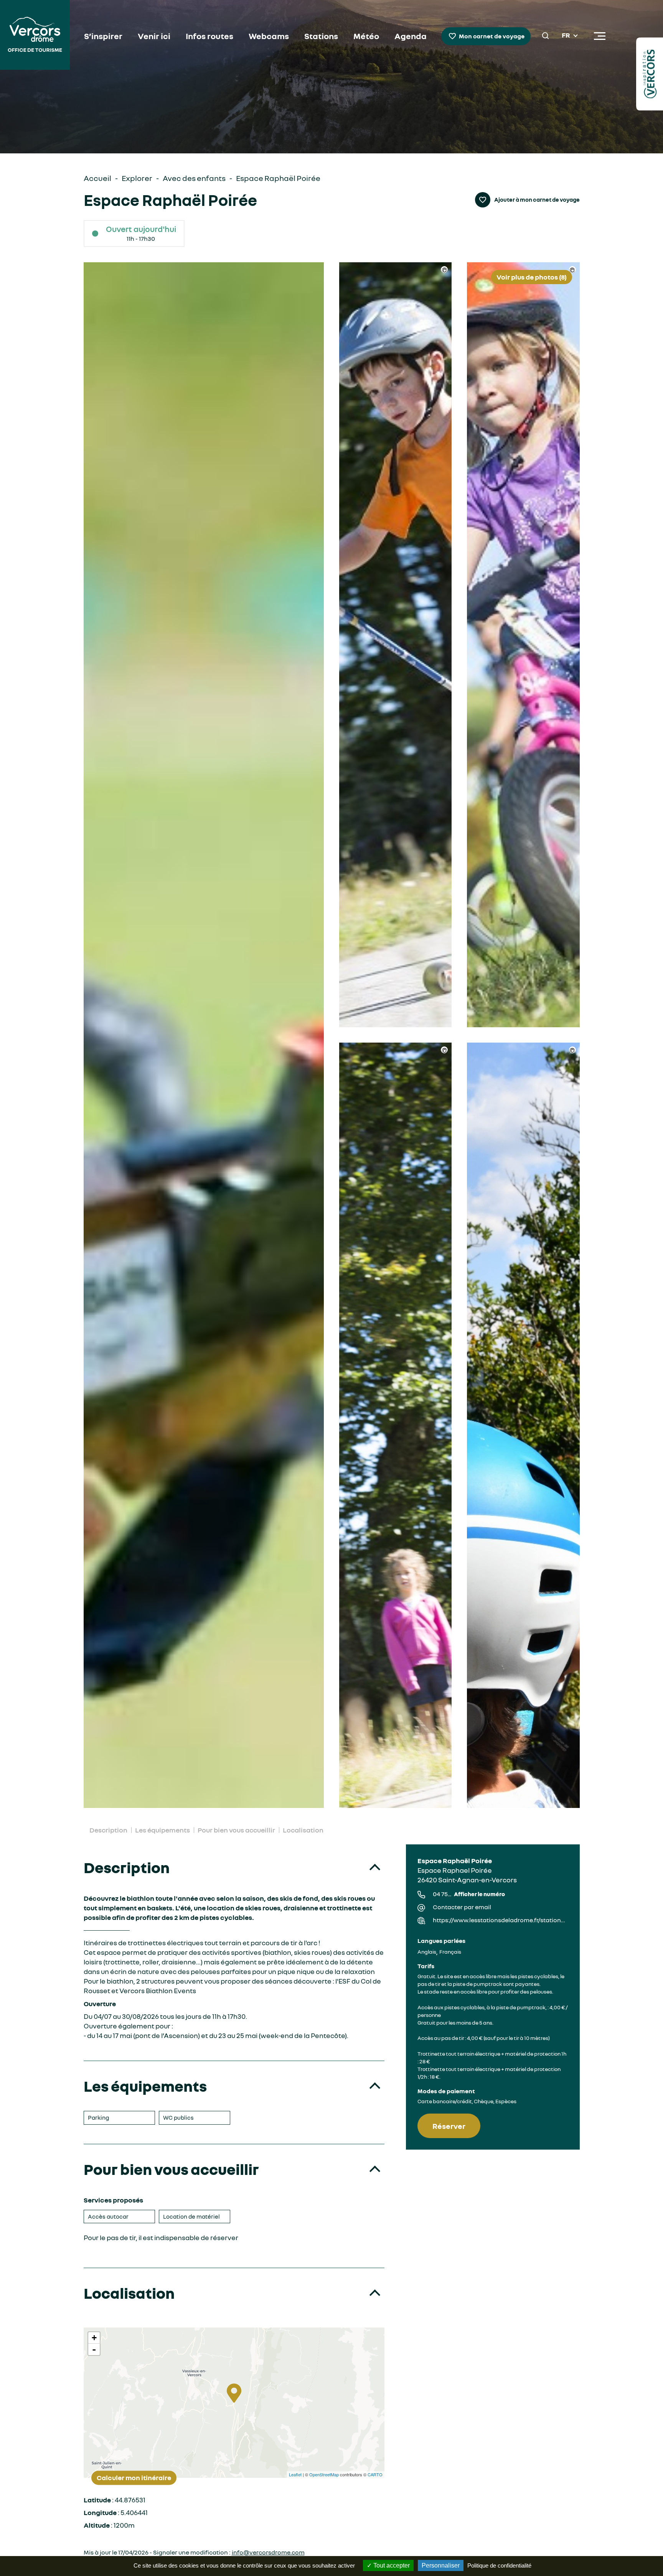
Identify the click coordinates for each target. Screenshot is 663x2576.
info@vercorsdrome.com (268, 2552)
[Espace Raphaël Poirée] (204, 1035)
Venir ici (154, 36)
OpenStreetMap (324, 2474)
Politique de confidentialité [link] (499, 2565)
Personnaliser (441, 2565)
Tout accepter (391, 2565)
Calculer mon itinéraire (134, 2477)
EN (566, 45)
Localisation (303, 1830)
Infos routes (209, 36)
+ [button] (94, 2338)
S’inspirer (103, 36)
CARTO (375, 2474)
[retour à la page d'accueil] (35, 36)
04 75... (469, 1894)
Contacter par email (462, 1907)
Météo (366, 36)
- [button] (94, 2349)
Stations (321, 36)
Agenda (411, 36)
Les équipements (162, 1830)
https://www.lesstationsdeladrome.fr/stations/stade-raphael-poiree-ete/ (500, 1920)
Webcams (269, 36)
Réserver (449, 2126)
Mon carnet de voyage (492, 36)
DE (566, 54)
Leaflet (295, 2474)
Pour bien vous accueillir (236, 1830)
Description (108, 1830)
